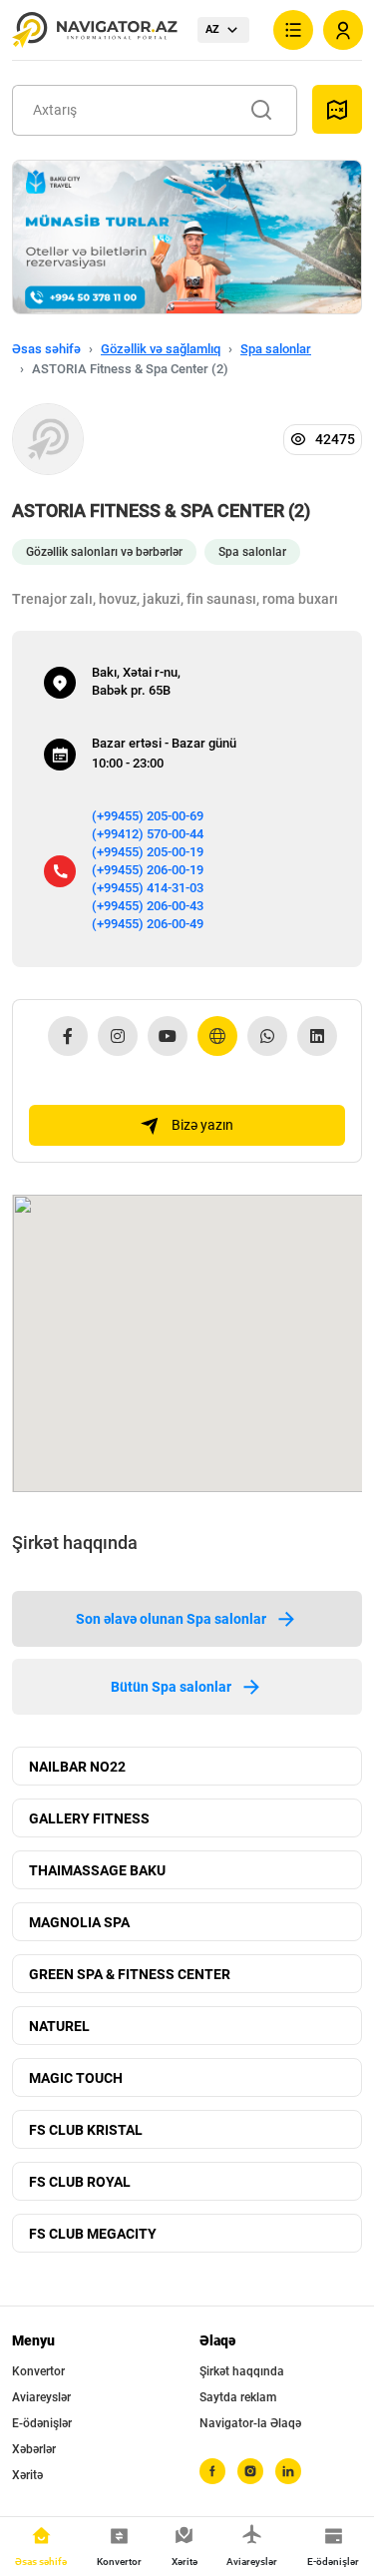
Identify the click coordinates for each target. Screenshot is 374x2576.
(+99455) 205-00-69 (148, 816)
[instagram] (250, 2471)
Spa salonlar (276, 349)
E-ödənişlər (42, 2423)
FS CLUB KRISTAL (86, 2130)
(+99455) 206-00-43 (148, 906)
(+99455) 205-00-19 (148, 852)
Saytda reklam (238, 2397)
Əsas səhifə (46, 349)
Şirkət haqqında (242, 2371)
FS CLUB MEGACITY (93, 2234)
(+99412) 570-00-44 (148, 834)
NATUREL (59, 2026)
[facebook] (212, 2471)
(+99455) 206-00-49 (148, 924)
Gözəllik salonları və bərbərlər (104, 552)
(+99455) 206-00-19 (148, 870)
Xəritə (27, 2475)
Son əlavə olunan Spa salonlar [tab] (171, 1619)
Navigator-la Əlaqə (250, 2423)
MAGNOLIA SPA (79, 1922)
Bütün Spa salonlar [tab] (171, 1687)
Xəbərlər (34, 2449)
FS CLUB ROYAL (80, 2182)
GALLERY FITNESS (89, 1818)
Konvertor (38, 2371)
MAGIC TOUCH (76, 2078)
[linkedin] (288, 2471)
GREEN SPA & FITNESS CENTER (130, 1974)
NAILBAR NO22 (77, 1767)
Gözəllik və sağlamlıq (161, 349)
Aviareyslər (41, 2397)
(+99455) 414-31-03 (148, 888)
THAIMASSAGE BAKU (97, 1870)
